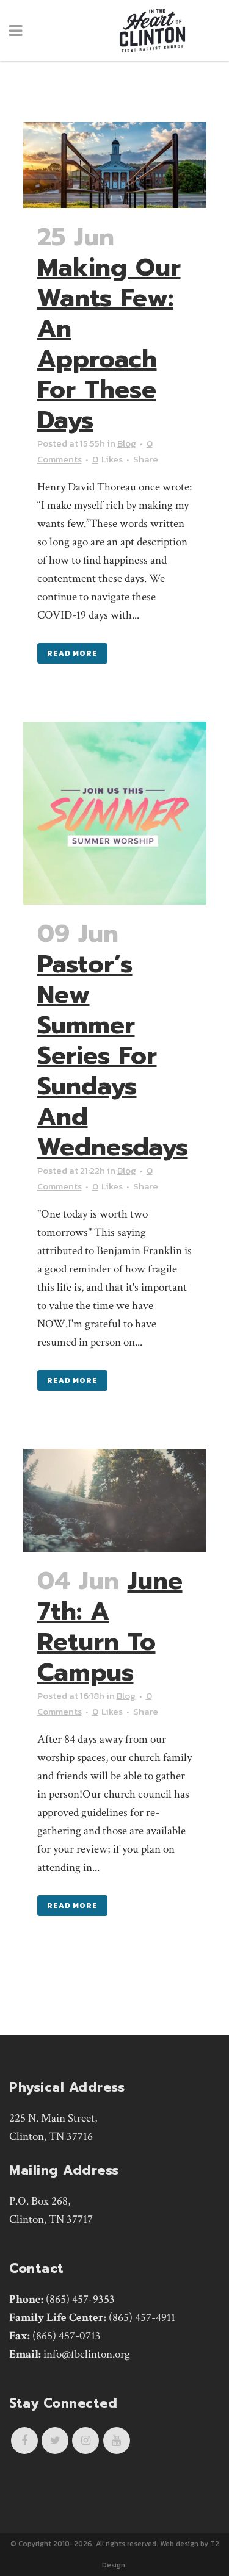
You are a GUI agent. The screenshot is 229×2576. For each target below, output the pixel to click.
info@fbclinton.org (87, 2354)
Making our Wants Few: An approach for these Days (109, 344)
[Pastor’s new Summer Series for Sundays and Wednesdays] (115, 813)
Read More (72, 653)
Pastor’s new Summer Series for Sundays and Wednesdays (113, 1056)
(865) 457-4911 (142, 2318)
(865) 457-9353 (80, 2299)
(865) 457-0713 (67, 2336)
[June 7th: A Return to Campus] (115, 1500)
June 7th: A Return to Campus (110, 1627)
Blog (127, 443)
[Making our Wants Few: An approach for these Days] (115, 165)
